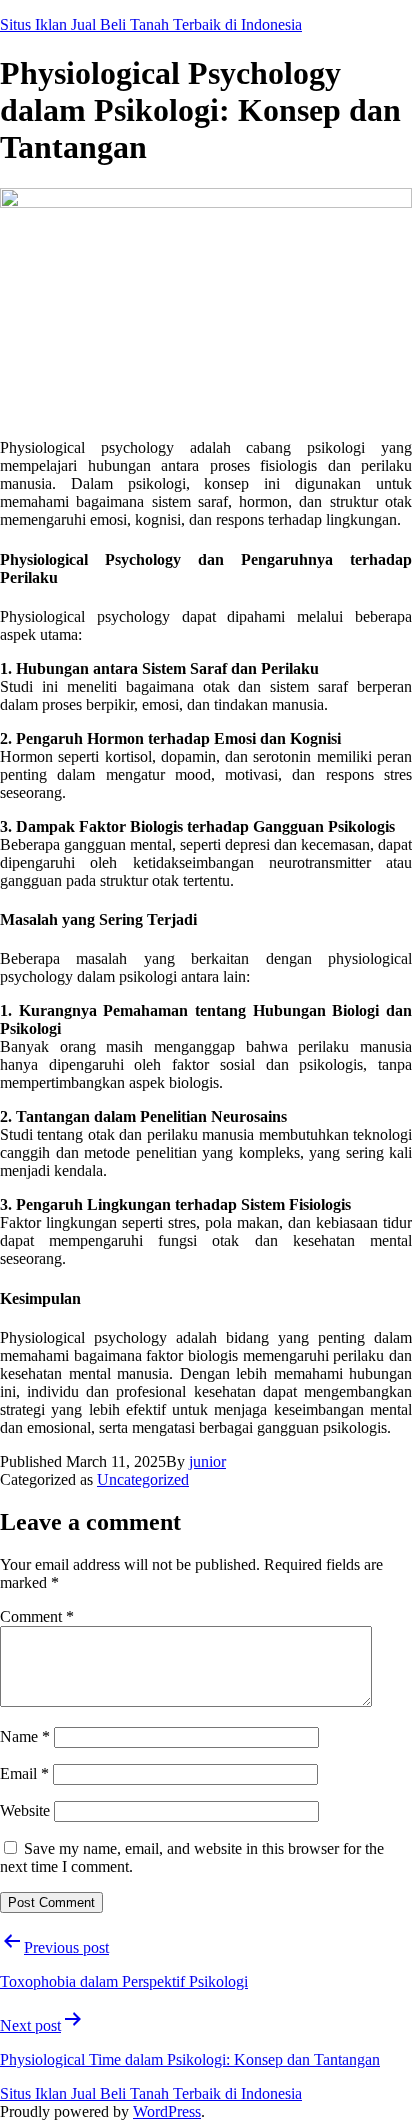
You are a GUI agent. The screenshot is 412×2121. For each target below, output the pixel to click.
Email (24, 1773)
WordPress (167, 2111)
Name (25, 1736)
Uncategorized (143, 1479)
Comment (37, 1616)
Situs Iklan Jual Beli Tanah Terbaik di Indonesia (151, 24)
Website (25, 1810)
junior (207, 1461)
